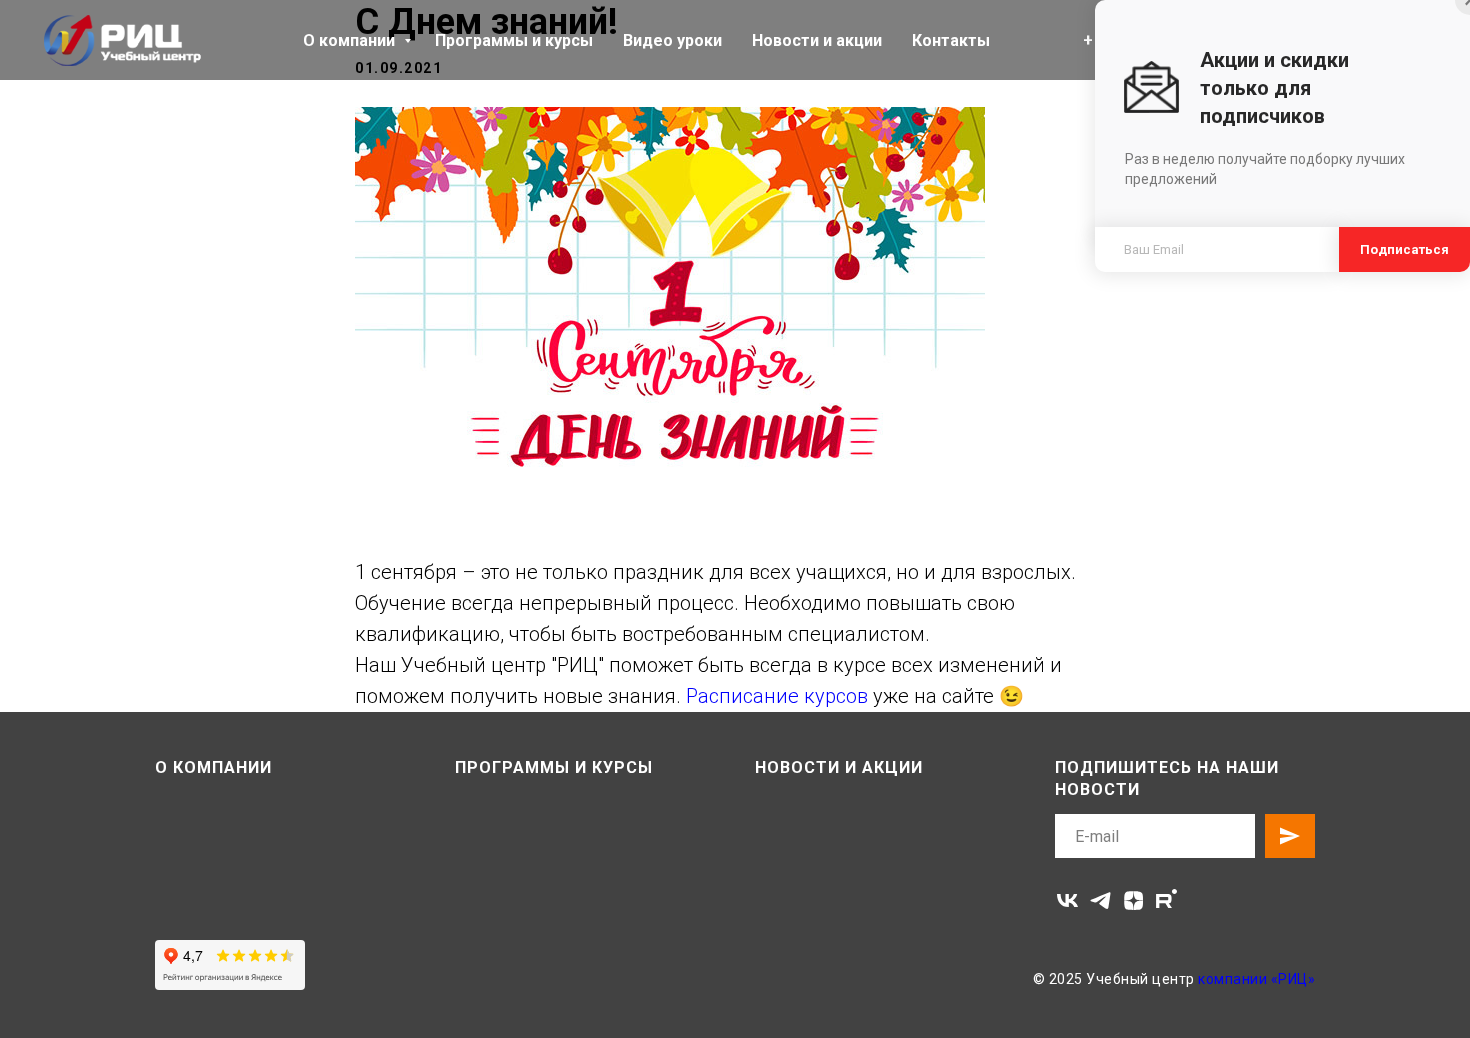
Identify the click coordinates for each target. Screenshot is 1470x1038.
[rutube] (1166, 900)
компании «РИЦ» (1256, 979)
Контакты (951, 40)
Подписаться (1404, 249)
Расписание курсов (779, 696)
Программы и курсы (514, 40)
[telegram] (1100, 900)
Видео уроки (672, 40)
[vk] (1067, 900)
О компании (351, 40)
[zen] (1133, 900)
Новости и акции (817, 40)
